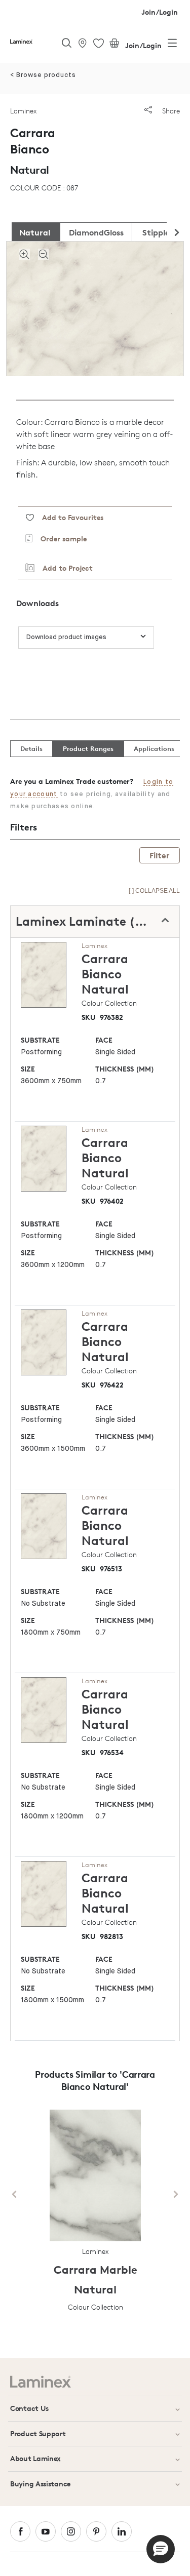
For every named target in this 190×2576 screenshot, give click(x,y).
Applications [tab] (154, 748)
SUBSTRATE (40, 1040)
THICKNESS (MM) (125, 1069)
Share (170, 111)
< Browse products (43, 75)
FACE (104, 1040)
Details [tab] (31, 748)
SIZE (28, 1069)
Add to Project (64, 568)
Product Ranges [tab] (88, 748)
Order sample (60, 539)
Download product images (66, 637)
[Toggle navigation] (172, 45)
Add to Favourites (69, 517)
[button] (161, 2549)
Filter (160, 855)
